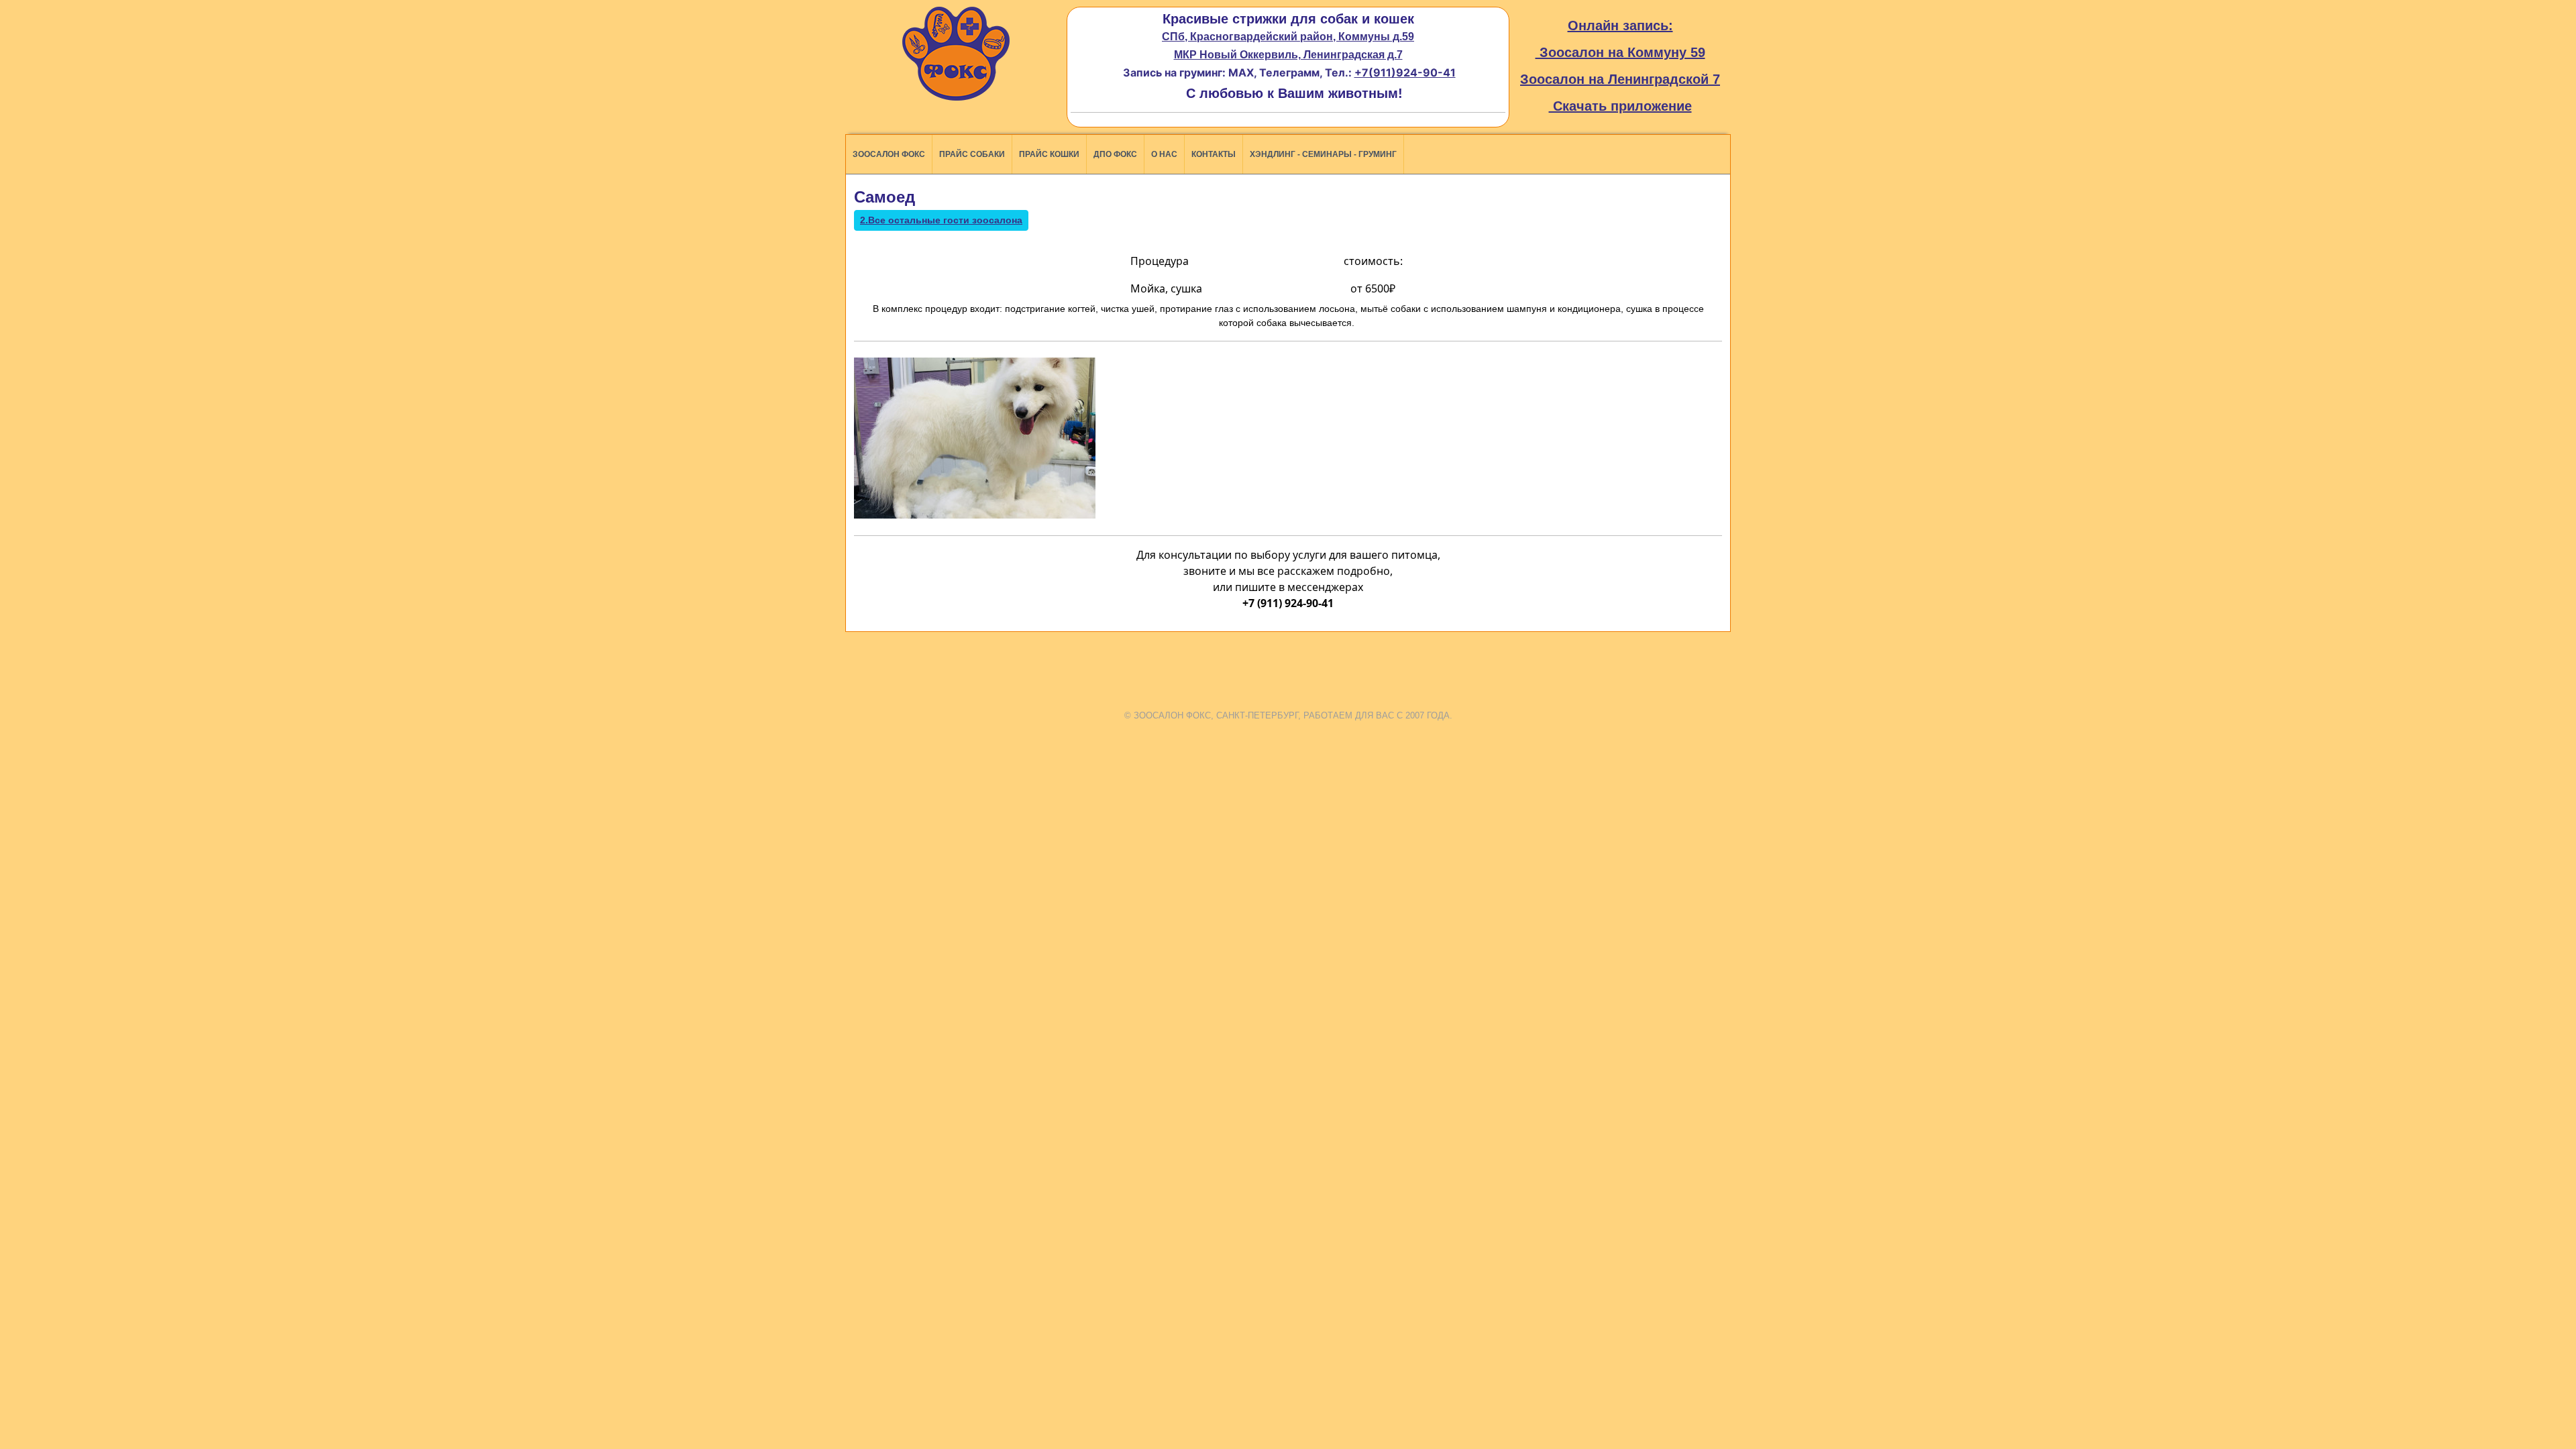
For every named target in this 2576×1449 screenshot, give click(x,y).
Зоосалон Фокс (889, 154)
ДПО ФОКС (1115, 154)
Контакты (1214, 154)
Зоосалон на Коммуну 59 (1620, 52)
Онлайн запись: (1620, 25)
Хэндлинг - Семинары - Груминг (1323, 154)
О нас (1164, 154)
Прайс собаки (972, 154)
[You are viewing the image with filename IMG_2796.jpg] (975, 438)
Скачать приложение (1620, 106)
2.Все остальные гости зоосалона (941, 220)
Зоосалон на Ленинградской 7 (1620, 79)
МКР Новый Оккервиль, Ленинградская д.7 (1288, 55)
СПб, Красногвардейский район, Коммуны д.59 (1288, 37)
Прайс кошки (1049, 154)
